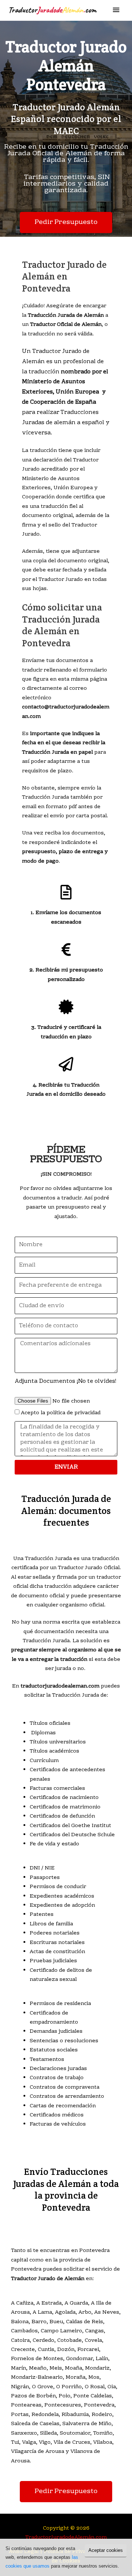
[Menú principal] (116, 10)
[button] (66, 222)
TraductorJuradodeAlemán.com (66, 2537)
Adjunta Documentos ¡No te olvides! (65, 1381)
